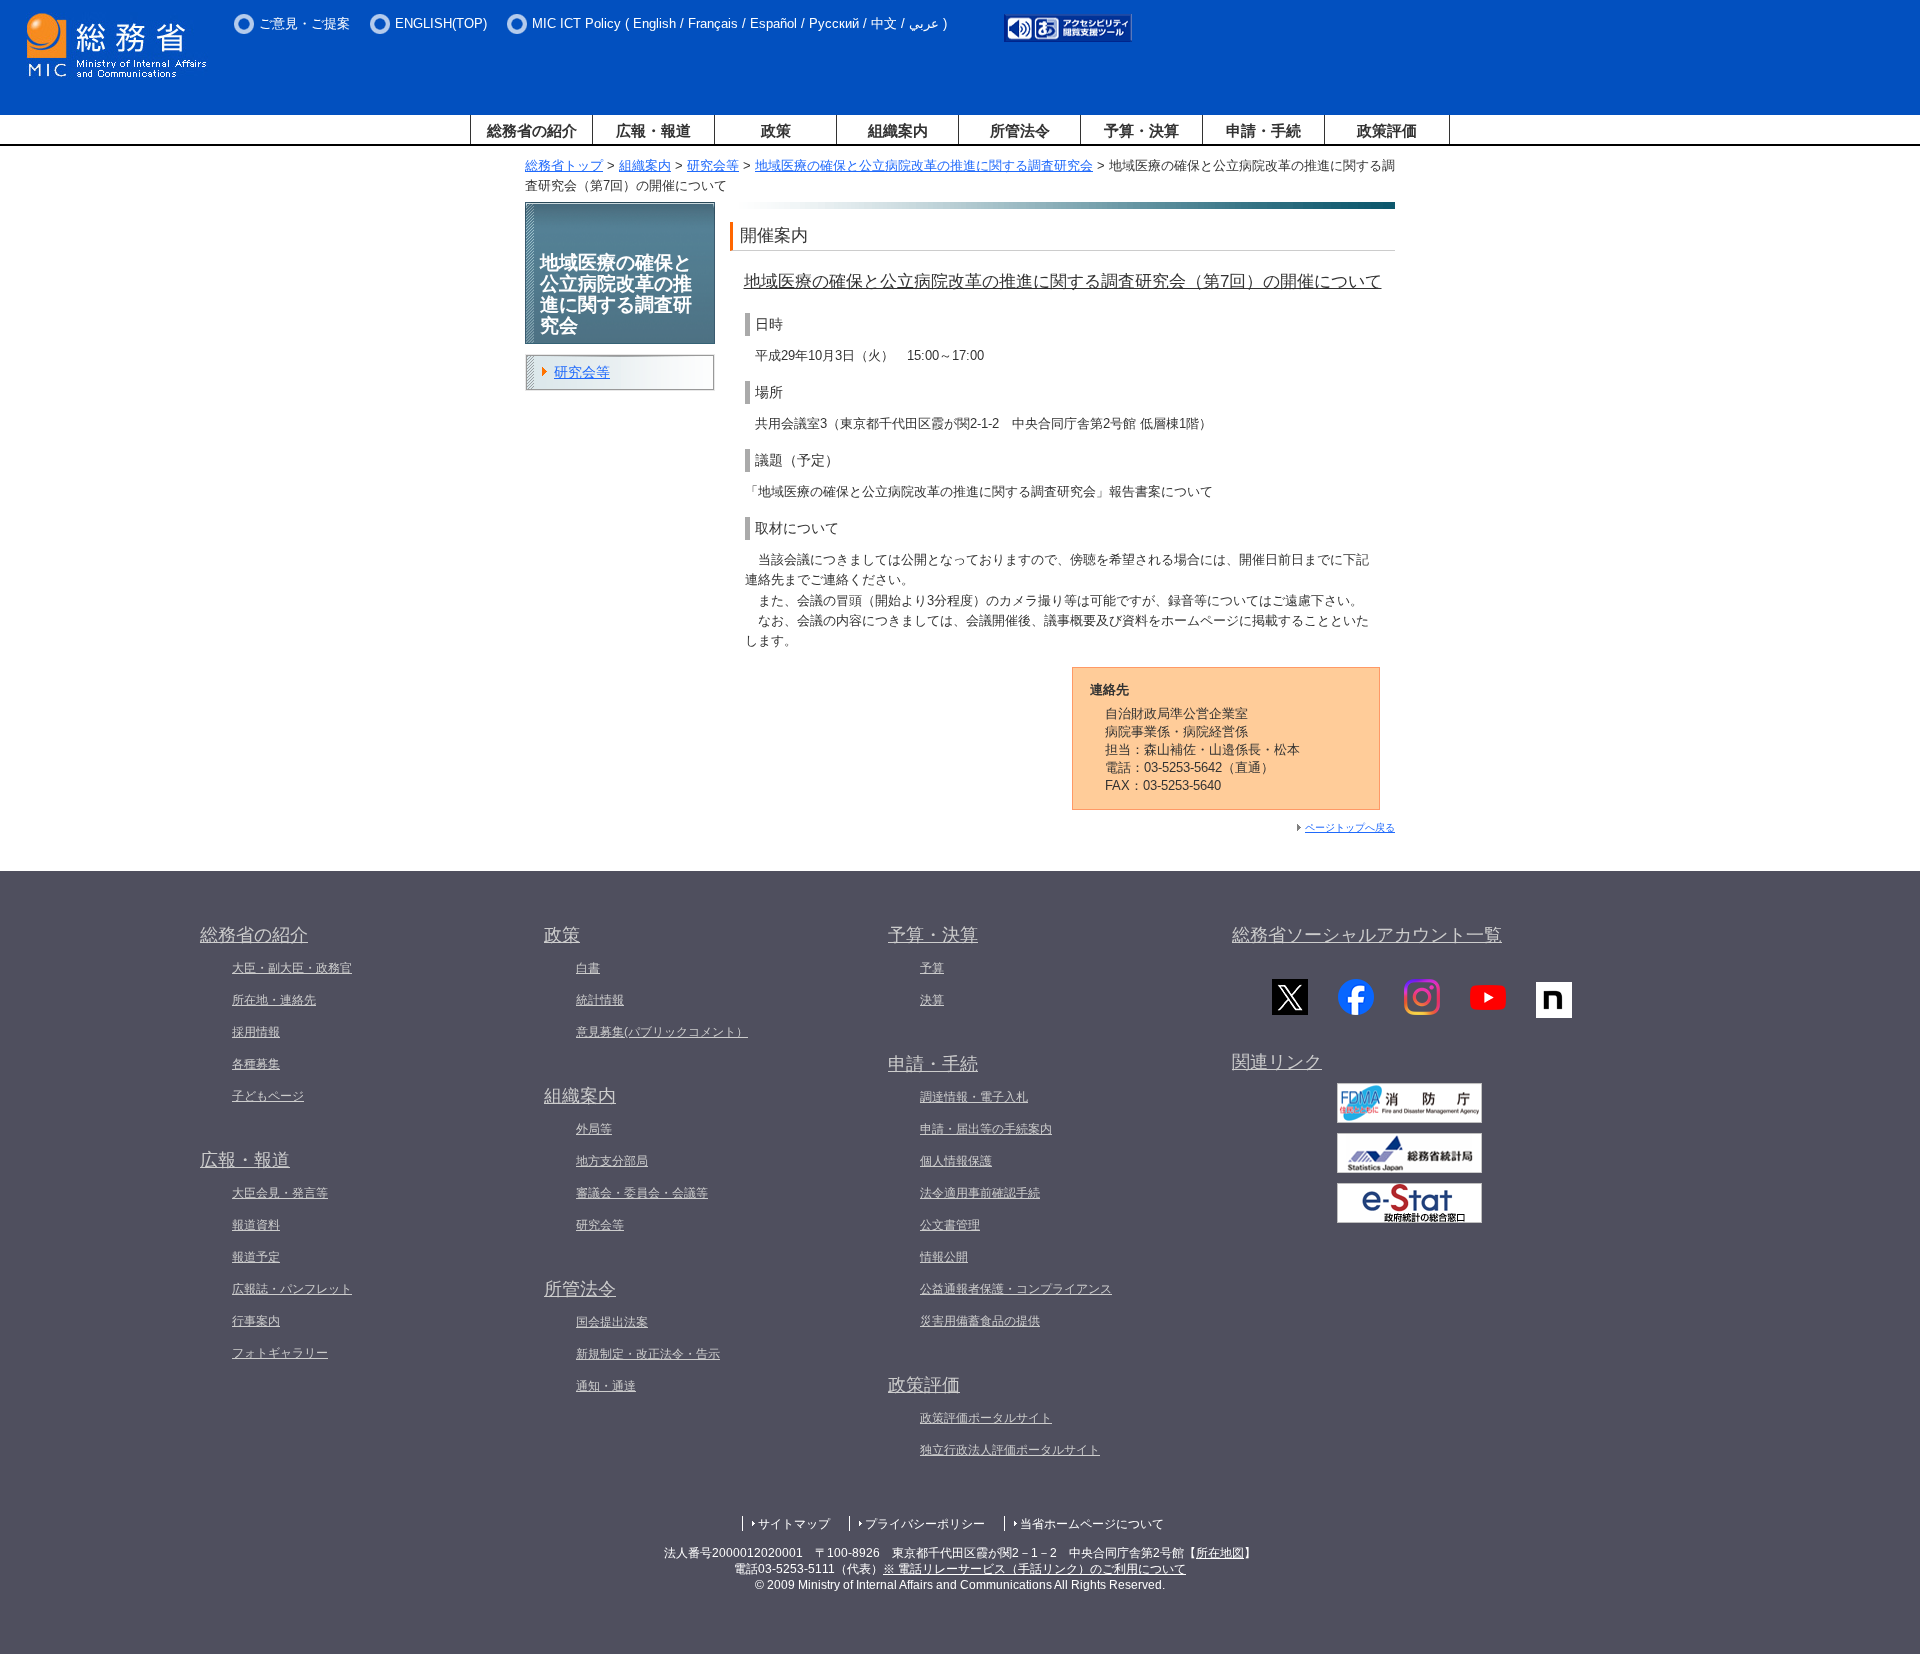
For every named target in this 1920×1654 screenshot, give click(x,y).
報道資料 (256, 1225)
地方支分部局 (612, 1161)
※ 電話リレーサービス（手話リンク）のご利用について (1034, 1569)
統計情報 (600, 1000)
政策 (776, 130)
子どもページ (268, 1096)
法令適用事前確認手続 (980, 1193)
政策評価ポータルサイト (986, 1418)
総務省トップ (564, 165)
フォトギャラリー (280, 1353)
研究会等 (713, 165)
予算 (932, 968)
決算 (932, 1000)
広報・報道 (653, 130)
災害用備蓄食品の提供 (980, 1321)
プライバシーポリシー (925, 1524)
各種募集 (256, 1064)
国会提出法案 (612, 1322)
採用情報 (256, 1032)
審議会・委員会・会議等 (642, 1193)
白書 (588, 968)
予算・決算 (1141, 130)
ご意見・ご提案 (304, 23)
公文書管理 (950, 1225)
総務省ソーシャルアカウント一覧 (1367, 935)
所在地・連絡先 (274, 1000)
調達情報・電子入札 (974, 1097)
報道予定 (256, 1257)
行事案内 (256, 1321)
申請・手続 (1263, 130)
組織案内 (898, 130)
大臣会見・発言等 (280, 1193)
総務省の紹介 (532, 130)
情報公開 (944, 1257)
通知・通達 (606, 1386)
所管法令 (1020, 130)
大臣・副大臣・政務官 (292, 968)
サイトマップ (794, 1524)
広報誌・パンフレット (292, 1289)
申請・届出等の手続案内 (986, 1129)
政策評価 (1387, 130)
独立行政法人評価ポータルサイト (1010, 1450)
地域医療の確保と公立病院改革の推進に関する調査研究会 (924, 165)
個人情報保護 (956, 1161)
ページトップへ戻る (1350, 827)
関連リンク (1277, 1062)
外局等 (594, 1129)
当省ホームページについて (1092, 1524)
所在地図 (1220, 1553)
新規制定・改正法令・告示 (648, 1354)
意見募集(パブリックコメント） (662, 1032)
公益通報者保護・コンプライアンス (1016, 1289)
